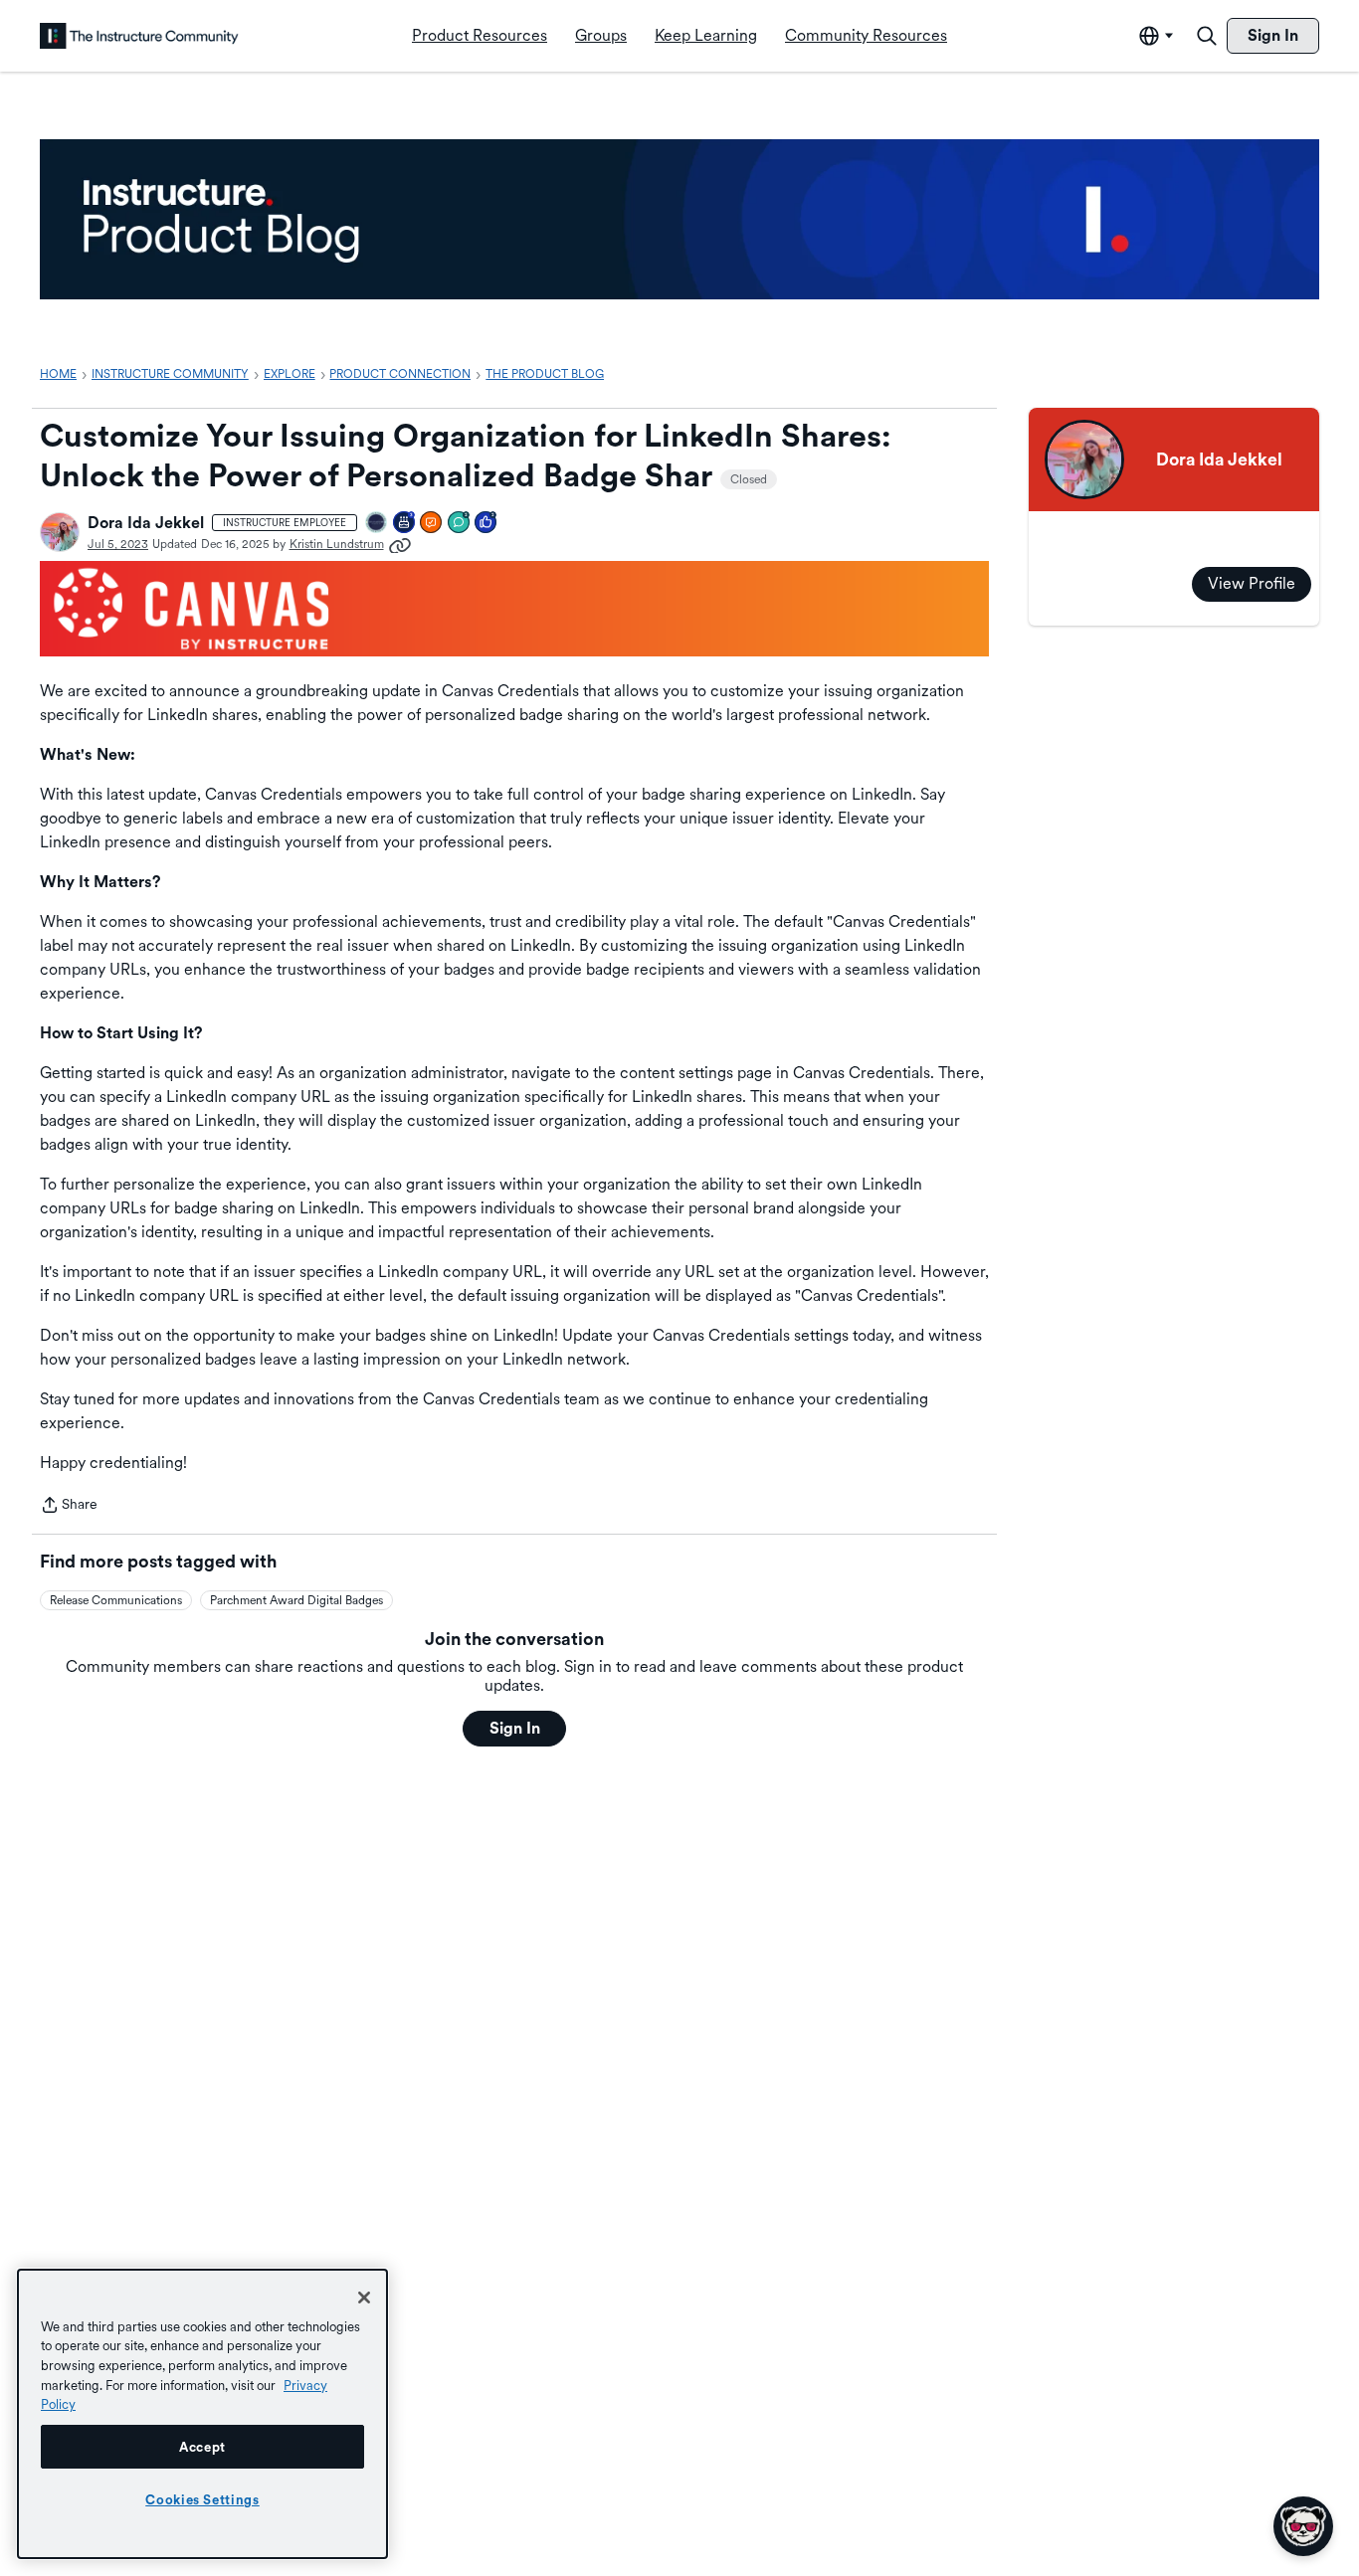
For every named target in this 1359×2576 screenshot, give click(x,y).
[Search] (1207, 36)
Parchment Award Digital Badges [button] (296, 1600)
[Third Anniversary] (405, 524)
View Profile (1252, 583)
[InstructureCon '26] (377, 524)
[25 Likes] (486, 524)
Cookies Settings (202, 2499)
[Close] (364, 2298)
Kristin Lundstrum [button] (337, 544)
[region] (202, 2414)
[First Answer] (432, 524)
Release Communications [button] (116, 1600)
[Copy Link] (400, 544)
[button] (60, 532)
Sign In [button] (515, 1728)
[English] (139, 36)
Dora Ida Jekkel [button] (146, 523)
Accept (202, 2447)
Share (69, 1506)
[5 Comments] (460, 524)
